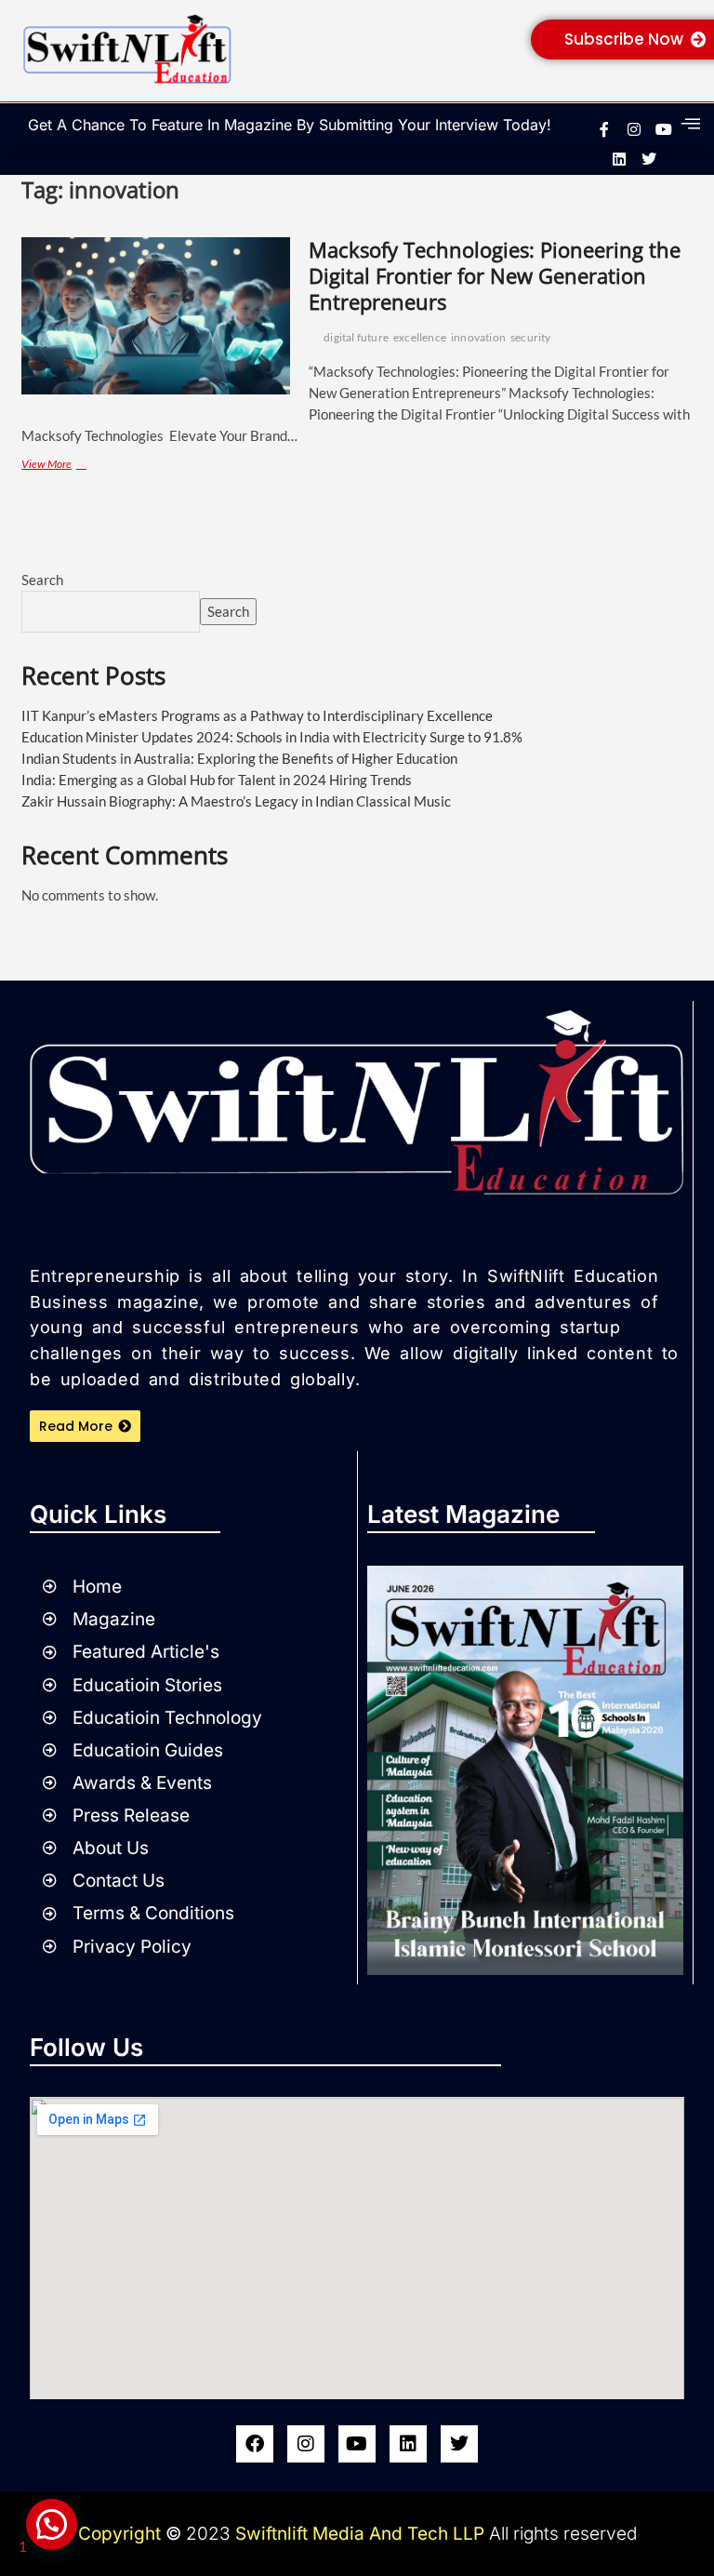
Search (42, 580)
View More (78, 463)
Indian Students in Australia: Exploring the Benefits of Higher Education (239, 758)
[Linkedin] (619, 159)
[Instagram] (306, 2444)
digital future (356, 337)
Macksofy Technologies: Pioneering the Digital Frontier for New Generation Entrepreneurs (495, 275)
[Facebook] (255, 2444)
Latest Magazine (463, 1514)
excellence (420, 337)
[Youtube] (357, 2444)
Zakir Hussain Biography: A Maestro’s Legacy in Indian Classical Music (236, 801)
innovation (478, 337)
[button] (52, 2524)
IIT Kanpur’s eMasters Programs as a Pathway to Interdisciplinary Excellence (257, 715)
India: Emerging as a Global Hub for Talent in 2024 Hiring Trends (217, 780)
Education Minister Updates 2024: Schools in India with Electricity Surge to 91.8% (272, 737)
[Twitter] (459, 2444)
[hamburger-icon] (691, 124)
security (531, 337)
